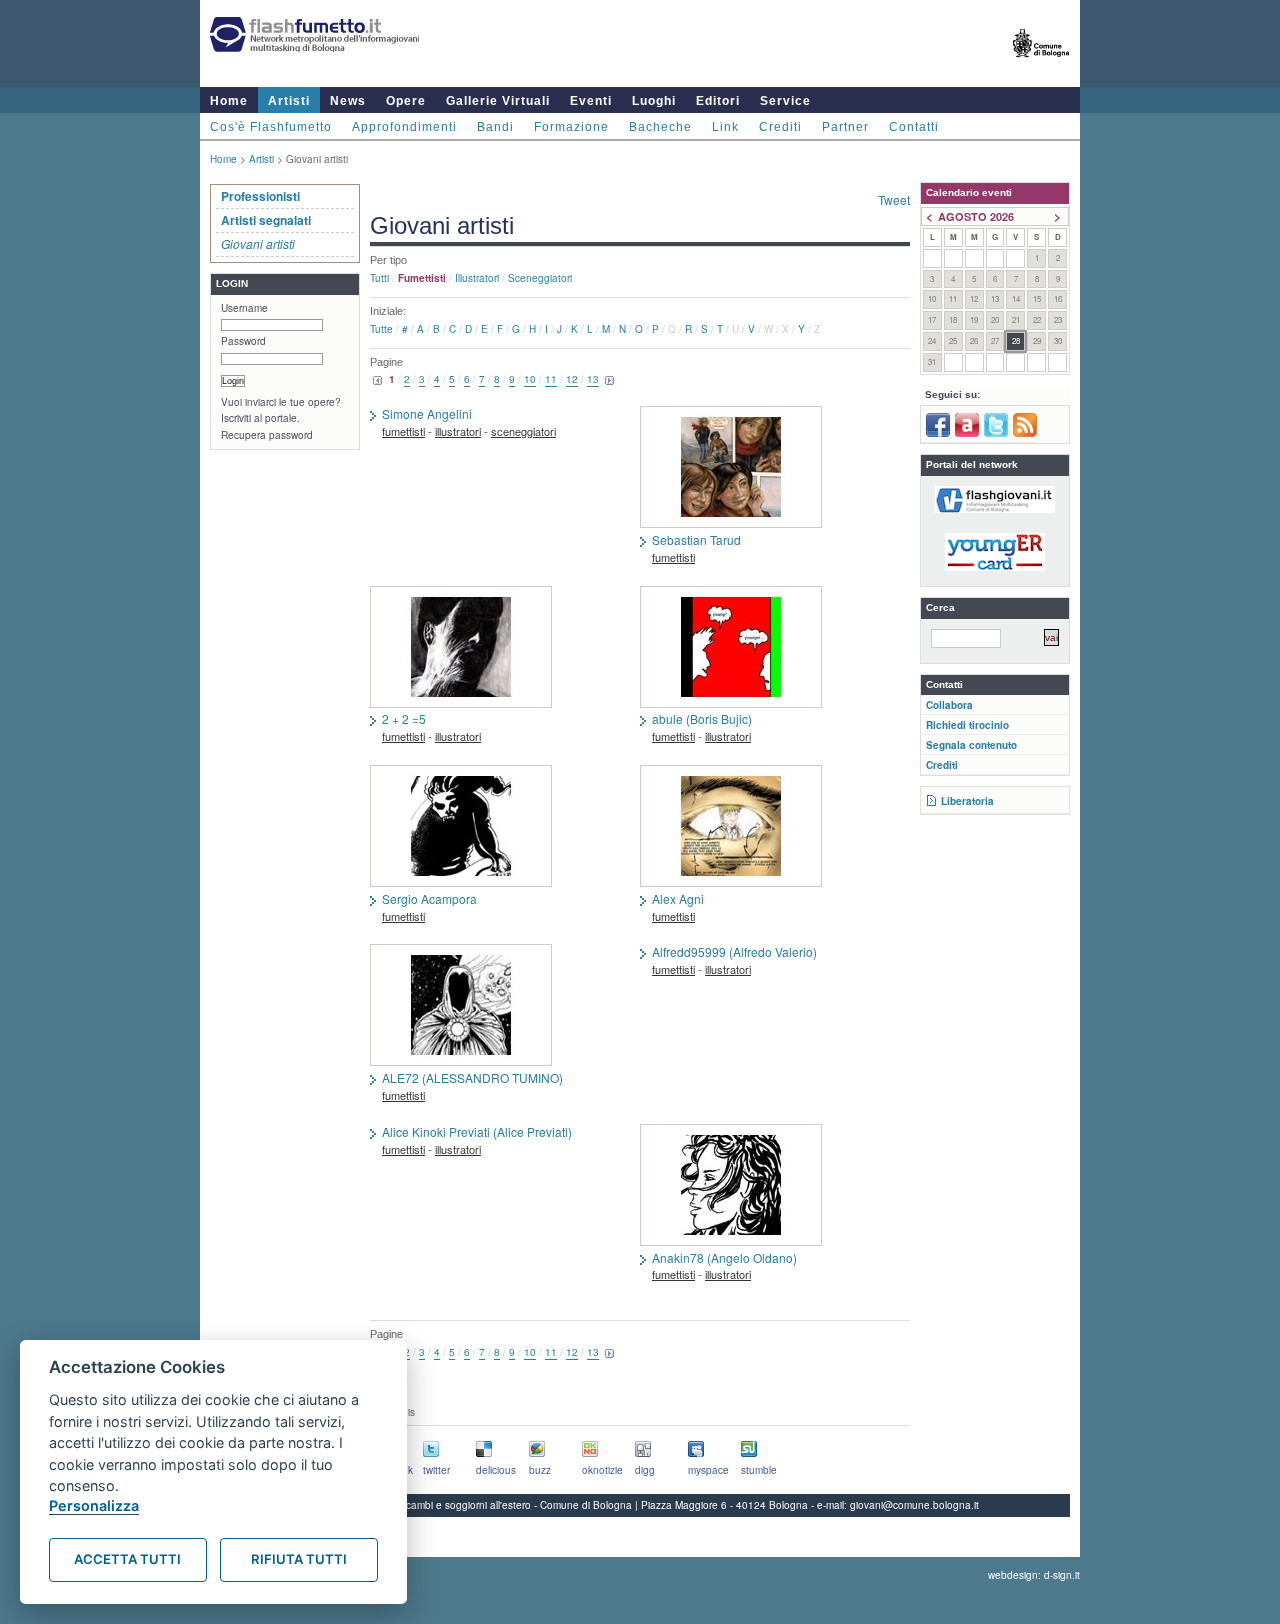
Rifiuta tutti (299, 1559)
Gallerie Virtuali (498, 101)
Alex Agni (678, 899)
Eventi (591, 101)
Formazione (571, 127)
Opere (406, 101)
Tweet (894, 199)
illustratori (477, 278)
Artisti (289, 101)
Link (725, 127)
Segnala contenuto (971, 745)
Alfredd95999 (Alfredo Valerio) (734, 952)
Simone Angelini (427, 414)
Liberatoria (967, 801)
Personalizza (94, 1505)
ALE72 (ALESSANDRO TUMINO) (472, 1078)
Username (244, 308)
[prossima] (610, 381)
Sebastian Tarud (696, 540)
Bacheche (660, 127)
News (348, 101)
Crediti (780, 127)
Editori (718, 101)
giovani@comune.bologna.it (914, 1505)
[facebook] (938, 433)
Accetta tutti (127, 1559)
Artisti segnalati (266, 220)
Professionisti (260, 196)
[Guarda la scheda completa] (775, 469)
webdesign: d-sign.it (1034, 1575)
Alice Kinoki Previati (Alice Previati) (477, 1132)
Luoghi (654, 101)
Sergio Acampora (429, 899)
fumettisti (403, 431)
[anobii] (967, 433)
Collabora (949, 705)
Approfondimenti (404, 127)
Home (229, 101)
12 (572, 379)
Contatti (914, 127)
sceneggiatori (540, 278)
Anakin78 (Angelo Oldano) (724, 1258)
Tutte (381, 329)
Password (243, 341)
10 (530, 379)
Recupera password (267, 435)
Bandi (495, 127)
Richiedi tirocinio (967, 725)
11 (551, 379)
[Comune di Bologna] (1041, 65)
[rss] (1025, 433)
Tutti (379, 278)
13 (593, 379)
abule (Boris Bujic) (702, 719)
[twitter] (996, 433)
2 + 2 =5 (404, 719)
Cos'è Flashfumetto (271, 127)
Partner (845, 127)
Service (785, 101)
